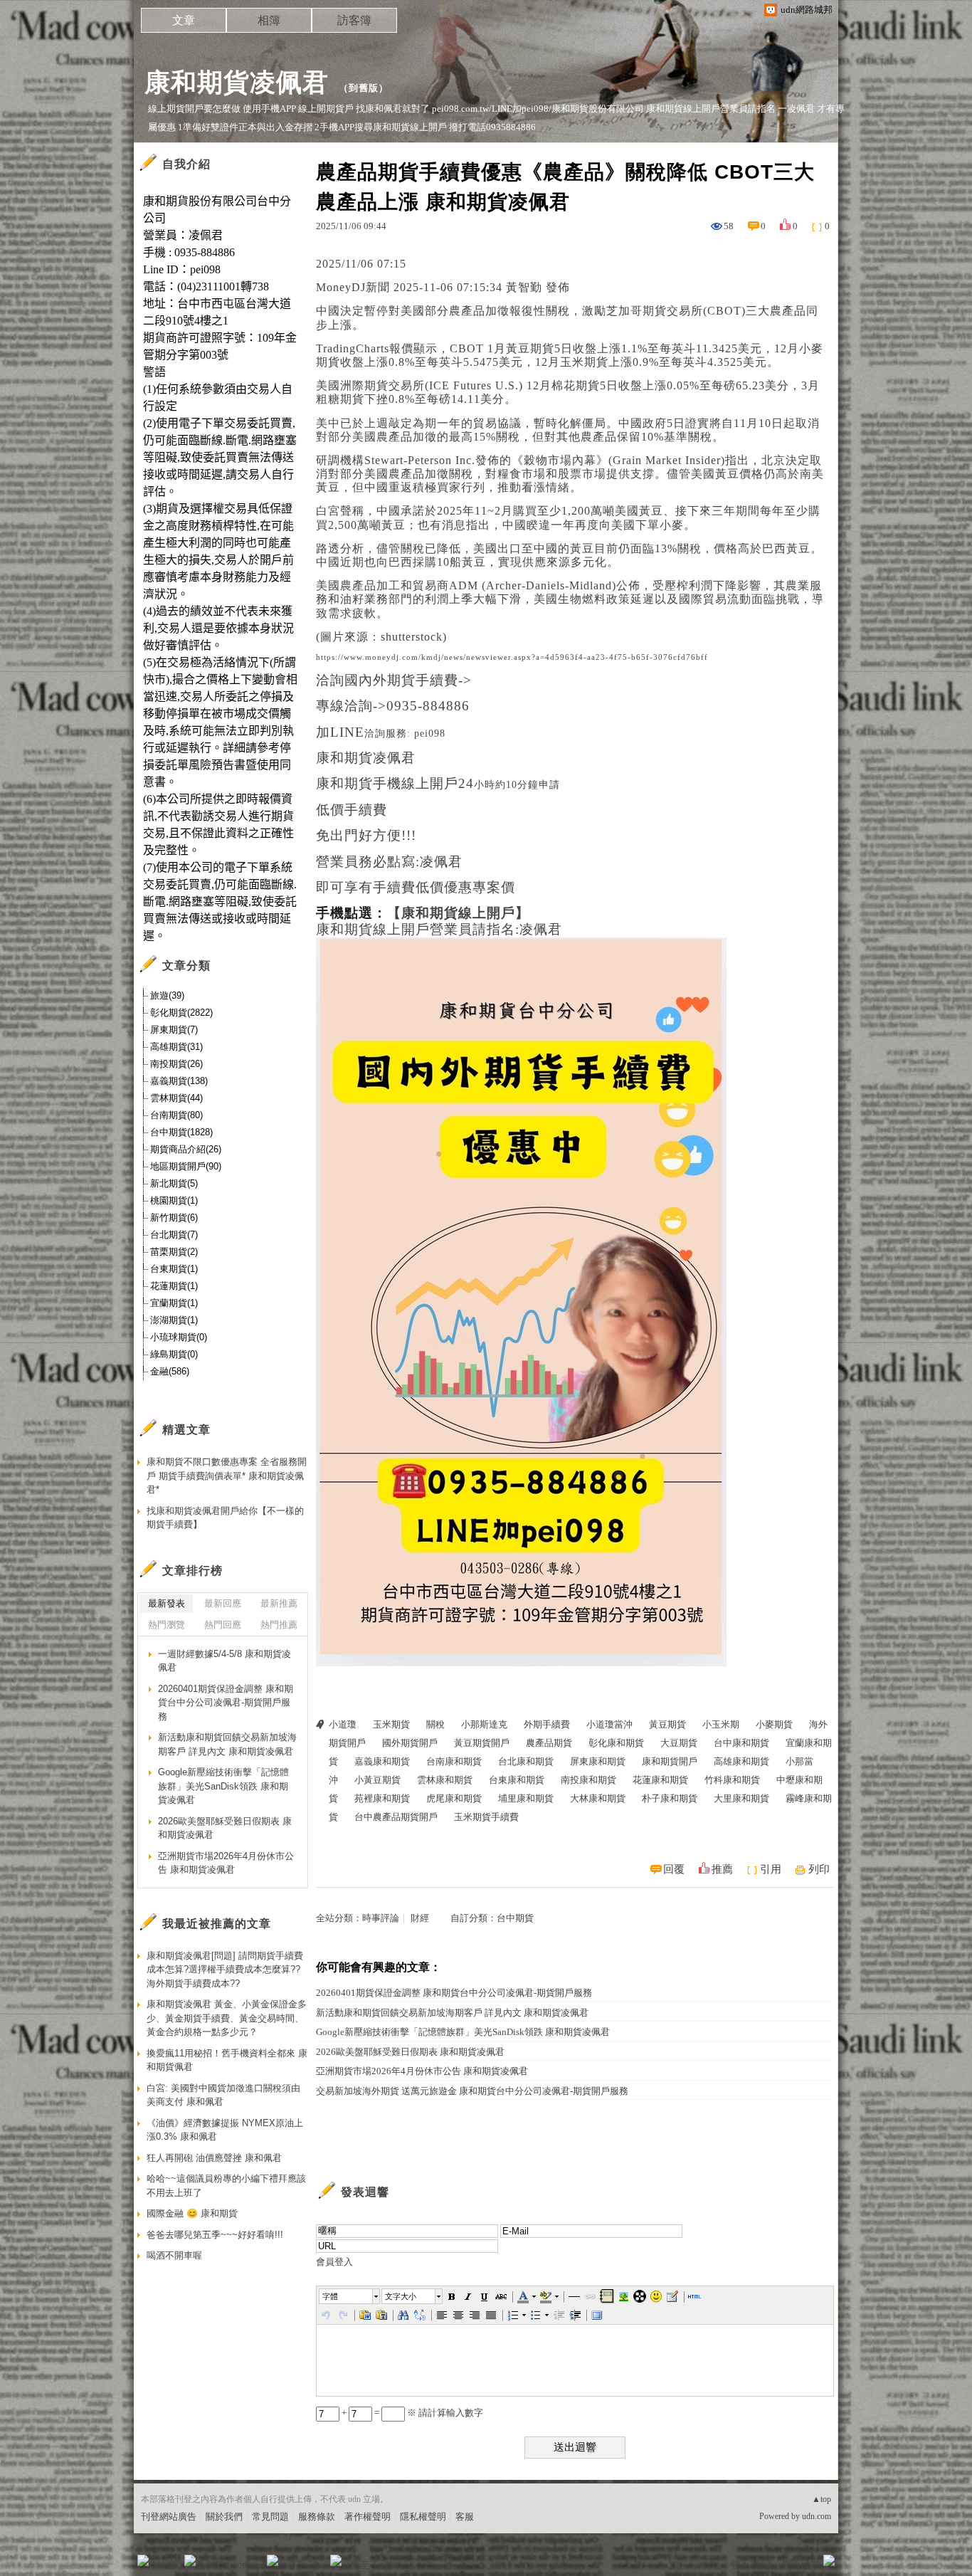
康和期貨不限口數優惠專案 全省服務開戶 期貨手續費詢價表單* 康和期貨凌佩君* (227, 1476)
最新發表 (167, 1603)
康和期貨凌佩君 (237, 82)
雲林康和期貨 (445, 1780)
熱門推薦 (279, 1625)
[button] (350, 2296)
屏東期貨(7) (174, 1030)
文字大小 (401, 2296)
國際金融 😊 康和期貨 (192, 2213)
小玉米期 (721, 1724)
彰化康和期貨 (616, 1743)
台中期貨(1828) (181, 1132)
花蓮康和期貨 (660, 1780)
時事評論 (381, 1918)
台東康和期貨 (517, 1780)
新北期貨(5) (174, 1183)
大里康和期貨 (741, 1798)
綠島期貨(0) (174, 1354)
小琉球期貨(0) (179, 1337)
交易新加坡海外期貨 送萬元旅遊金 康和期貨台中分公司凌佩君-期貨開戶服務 (472, 2091)
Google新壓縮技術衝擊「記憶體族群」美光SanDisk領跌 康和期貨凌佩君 (463, 2032)
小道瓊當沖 (609, 1724)
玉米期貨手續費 (486, 1817)
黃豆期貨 (667, 1724)
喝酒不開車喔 (174, 2255)
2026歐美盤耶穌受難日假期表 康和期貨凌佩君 (410, 2052)
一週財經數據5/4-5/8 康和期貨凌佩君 (224, 1661)
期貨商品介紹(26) (186, 1149)
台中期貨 (515, 1918)
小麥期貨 (774, 1724)
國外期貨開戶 (410, 1743)
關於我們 (224, 2517)
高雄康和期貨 (741, 1761)
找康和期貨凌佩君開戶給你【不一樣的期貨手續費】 (225, 1518)
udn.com (817, 2516)
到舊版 (364, 88)
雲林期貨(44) (176, 1098)
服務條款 (317, 2517)
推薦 (722, 1869)
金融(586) (170, 1371)
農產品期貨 (549, 1743)
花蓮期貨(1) (174, 1286)
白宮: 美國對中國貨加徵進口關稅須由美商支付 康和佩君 (223, 2095)
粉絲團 (166, 2565)
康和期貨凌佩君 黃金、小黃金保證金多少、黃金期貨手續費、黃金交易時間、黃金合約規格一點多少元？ (227, 2018)
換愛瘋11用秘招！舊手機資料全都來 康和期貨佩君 (227, 2060)
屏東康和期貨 (598, 1761)
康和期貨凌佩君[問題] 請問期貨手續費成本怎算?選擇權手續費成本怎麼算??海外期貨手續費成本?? (225, 1970)
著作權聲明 (368, 2517)
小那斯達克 (484, 1724)
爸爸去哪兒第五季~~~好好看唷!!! (215, 2235)
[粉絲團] (143, 2560)
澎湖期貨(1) (174, 1320)
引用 (771, 1869)
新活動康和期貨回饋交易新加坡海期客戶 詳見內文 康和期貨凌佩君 (452, 2013)
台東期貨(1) (174, 1269)
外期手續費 (547, 1724)
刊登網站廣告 (169, 2517)
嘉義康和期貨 (382, 1761)
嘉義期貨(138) (179, 1081)
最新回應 (223, 1603)
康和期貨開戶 (670, 1761)
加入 (765, 2565)
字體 (330, 2296)
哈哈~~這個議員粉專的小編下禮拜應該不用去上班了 (226, 2186)
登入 (739, 2565)
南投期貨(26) (176, 1064)
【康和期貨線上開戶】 (458, 913)
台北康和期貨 (526, 1761)
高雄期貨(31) (176, 1047)
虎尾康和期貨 (454, 1798)
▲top (822, 2499)
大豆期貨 (679, 1743)
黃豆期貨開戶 (482, 1743)
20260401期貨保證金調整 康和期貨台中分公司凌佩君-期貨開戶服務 (454, 1993)
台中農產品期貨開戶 (396, 1817)
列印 (819, 1869)
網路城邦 (801, 2565)
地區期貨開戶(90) (186, 1166)
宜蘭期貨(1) (174, 1303)
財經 (420, 1918)
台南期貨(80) (176, 1115)
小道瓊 (343, 1724)
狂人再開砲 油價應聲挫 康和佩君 (214, 2158)
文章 (184, 20)
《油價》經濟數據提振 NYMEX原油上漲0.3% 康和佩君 (225, 2130)
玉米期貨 (391, 1724)
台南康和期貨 (454, 1761)
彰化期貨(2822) (181, 1013)
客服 (465, 2517)
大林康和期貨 (598, 1798)
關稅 (435, 1724)
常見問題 (270, 2517)
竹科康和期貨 (732, 1780)
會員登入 (334, 2262)
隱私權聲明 (423, 2517)
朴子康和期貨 (670, 1798)
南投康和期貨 (588, 1780)
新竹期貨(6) (174, 1218)
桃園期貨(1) (174, 1200)
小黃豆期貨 (377, 1780)
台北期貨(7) (174, 1235)
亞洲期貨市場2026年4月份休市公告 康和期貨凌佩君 (422, 2071)
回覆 (674, 1869)
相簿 (269, 20)
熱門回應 (223, 1625)
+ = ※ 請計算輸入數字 (411, 2413)
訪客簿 (354, 20)
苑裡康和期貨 (382, 1798)
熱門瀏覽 (167, 1625)
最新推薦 (279, 1603)
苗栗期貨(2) (174, 1252)
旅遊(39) (167, 995)
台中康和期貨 (741, 1743)
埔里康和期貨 (526, 1798)
